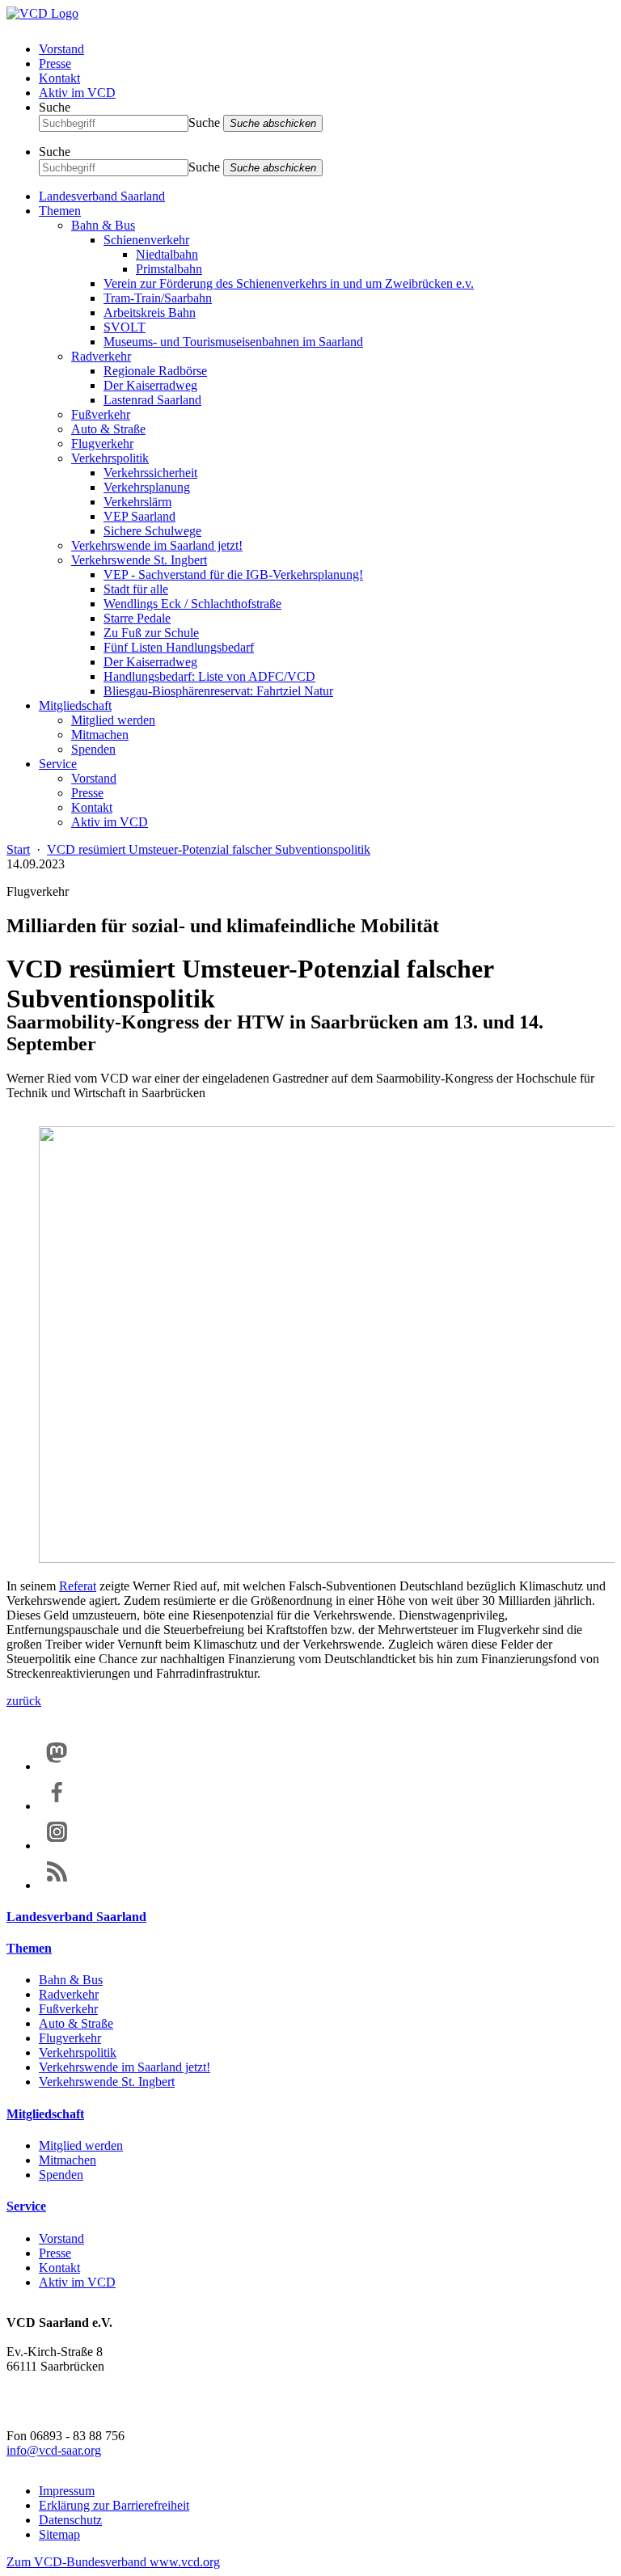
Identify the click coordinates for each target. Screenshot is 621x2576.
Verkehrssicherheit (150, 473)
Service (58, 764)
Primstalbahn (169, 269)
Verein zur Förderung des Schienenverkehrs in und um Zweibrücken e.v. (289, 283)
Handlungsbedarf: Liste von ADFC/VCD (209, 676)
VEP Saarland (139, 516)
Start (18, 849)
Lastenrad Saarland (152, 400)
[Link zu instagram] (57, 1845)
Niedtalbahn (167, 254)
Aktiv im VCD (77, 93)
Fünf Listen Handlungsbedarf (179, 647)
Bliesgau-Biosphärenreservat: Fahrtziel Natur (218, 691)
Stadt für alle (136, 589)
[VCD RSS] (57, 1885)
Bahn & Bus (103, 225)
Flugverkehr (102, 443)
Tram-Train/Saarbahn (158, 298)
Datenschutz (70, 2520)
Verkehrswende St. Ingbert (139, 560)
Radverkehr (101, 356)
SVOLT (125, 327)
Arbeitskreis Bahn (150, 312)
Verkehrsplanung (147, 487)
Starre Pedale (137, 618)
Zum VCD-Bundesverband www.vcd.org (113, 2562)
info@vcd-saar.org (54, 2450)
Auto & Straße (108, 429)
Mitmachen (100, 735)
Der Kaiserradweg (150, 385)
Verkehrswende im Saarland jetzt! (157, 545)
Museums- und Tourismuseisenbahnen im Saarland (233, 342)
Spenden (93, 749)
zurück (24, 1701)
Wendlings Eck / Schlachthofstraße (192, 604)
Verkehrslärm (137, 502)
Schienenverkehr (146, 240)
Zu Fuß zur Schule (151, 633)
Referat (78, 1586)
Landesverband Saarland (102, 196)
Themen (60, 211)
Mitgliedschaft (75, 705)
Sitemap (59, 2534)
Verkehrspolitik (110, 458)
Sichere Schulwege (152, 531)
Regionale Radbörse (155, 371)
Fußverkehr (101, 414)
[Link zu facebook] (57, 1806)
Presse (55, 63)
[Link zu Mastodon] (57, 1766)
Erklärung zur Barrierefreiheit (114, 2505)
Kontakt (59, 78)
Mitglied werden (113, 720)
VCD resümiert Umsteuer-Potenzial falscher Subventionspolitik (209, 849)
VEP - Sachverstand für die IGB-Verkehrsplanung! (233, 574)
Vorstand (61, 49)
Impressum (67, 2491)
